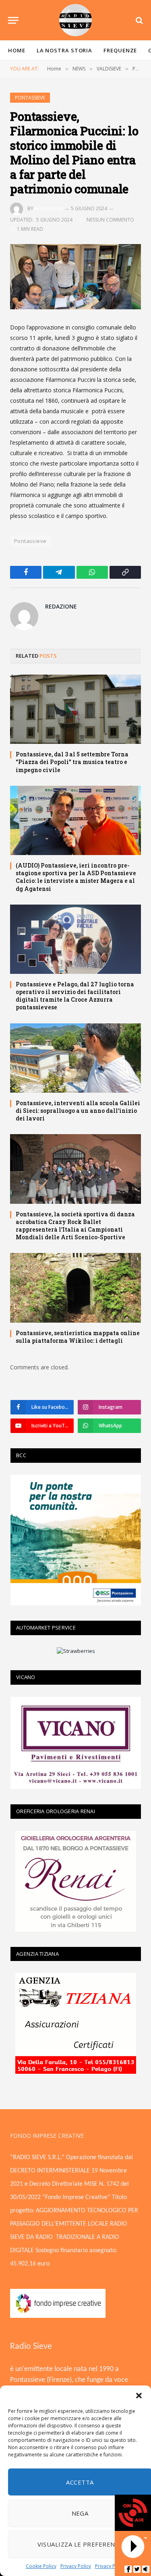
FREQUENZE (120, 50)
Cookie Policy (41, 2566)
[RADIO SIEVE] (76, 20)
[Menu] (13, 20)
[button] (139, 2396)
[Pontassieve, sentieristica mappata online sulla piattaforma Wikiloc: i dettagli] (75, 1288)
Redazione (49, 208)
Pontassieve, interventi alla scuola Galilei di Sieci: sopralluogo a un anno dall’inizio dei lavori (78, 1111)
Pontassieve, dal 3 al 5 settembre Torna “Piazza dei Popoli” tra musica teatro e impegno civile (72, 762)
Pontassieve (30, 541)
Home (17, 50)
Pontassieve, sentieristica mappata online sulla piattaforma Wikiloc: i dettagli (78, 1337)
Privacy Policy (76, 2566)
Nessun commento (110, 220)
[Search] (139, 20)
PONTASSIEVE (30, 98)
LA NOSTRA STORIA (65, 50)
